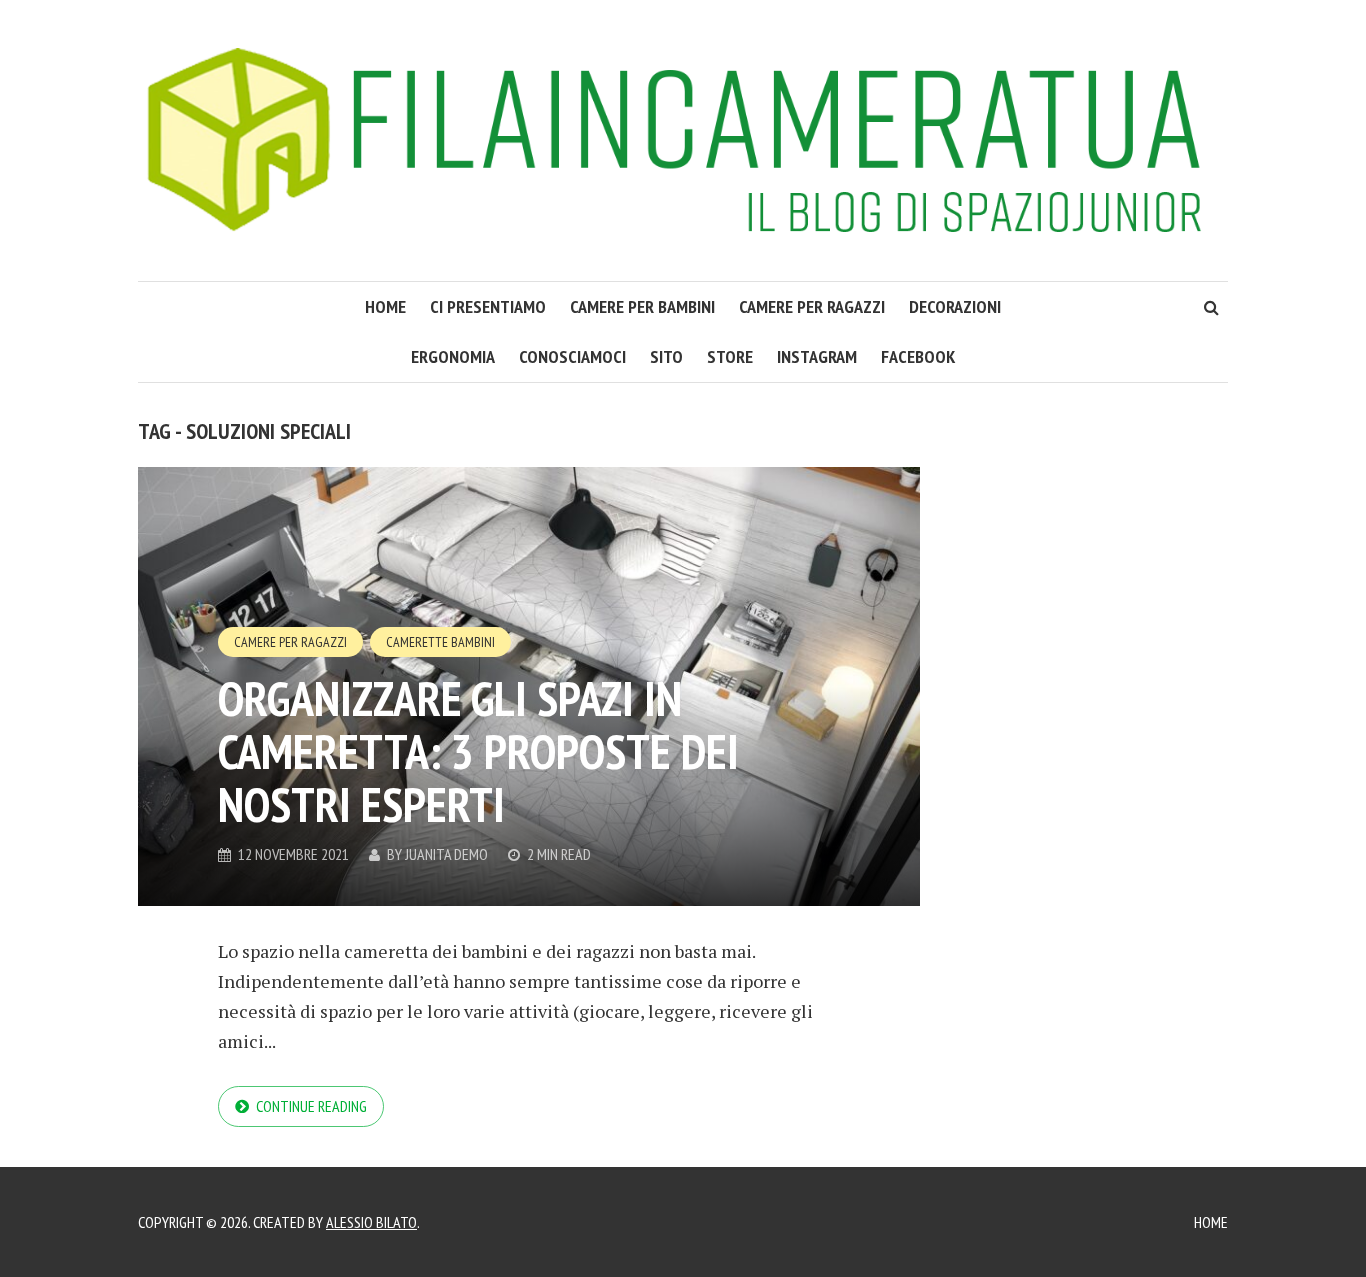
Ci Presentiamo (488, 306)
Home (1211, 1222)
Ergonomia (453, 356)
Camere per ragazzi (812, 306)
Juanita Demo (446, 854)
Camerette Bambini (440, 642)
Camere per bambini (642, 306)
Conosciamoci (572, 356)
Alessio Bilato (371, 1222)
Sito (666, 356)
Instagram (817, 356)
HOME (385, 306)
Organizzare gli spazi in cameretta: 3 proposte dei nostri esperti (478, 751)
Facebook (918, 356)
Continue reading (311, 1106)
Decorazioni (955, 306)
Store (730, 356)
